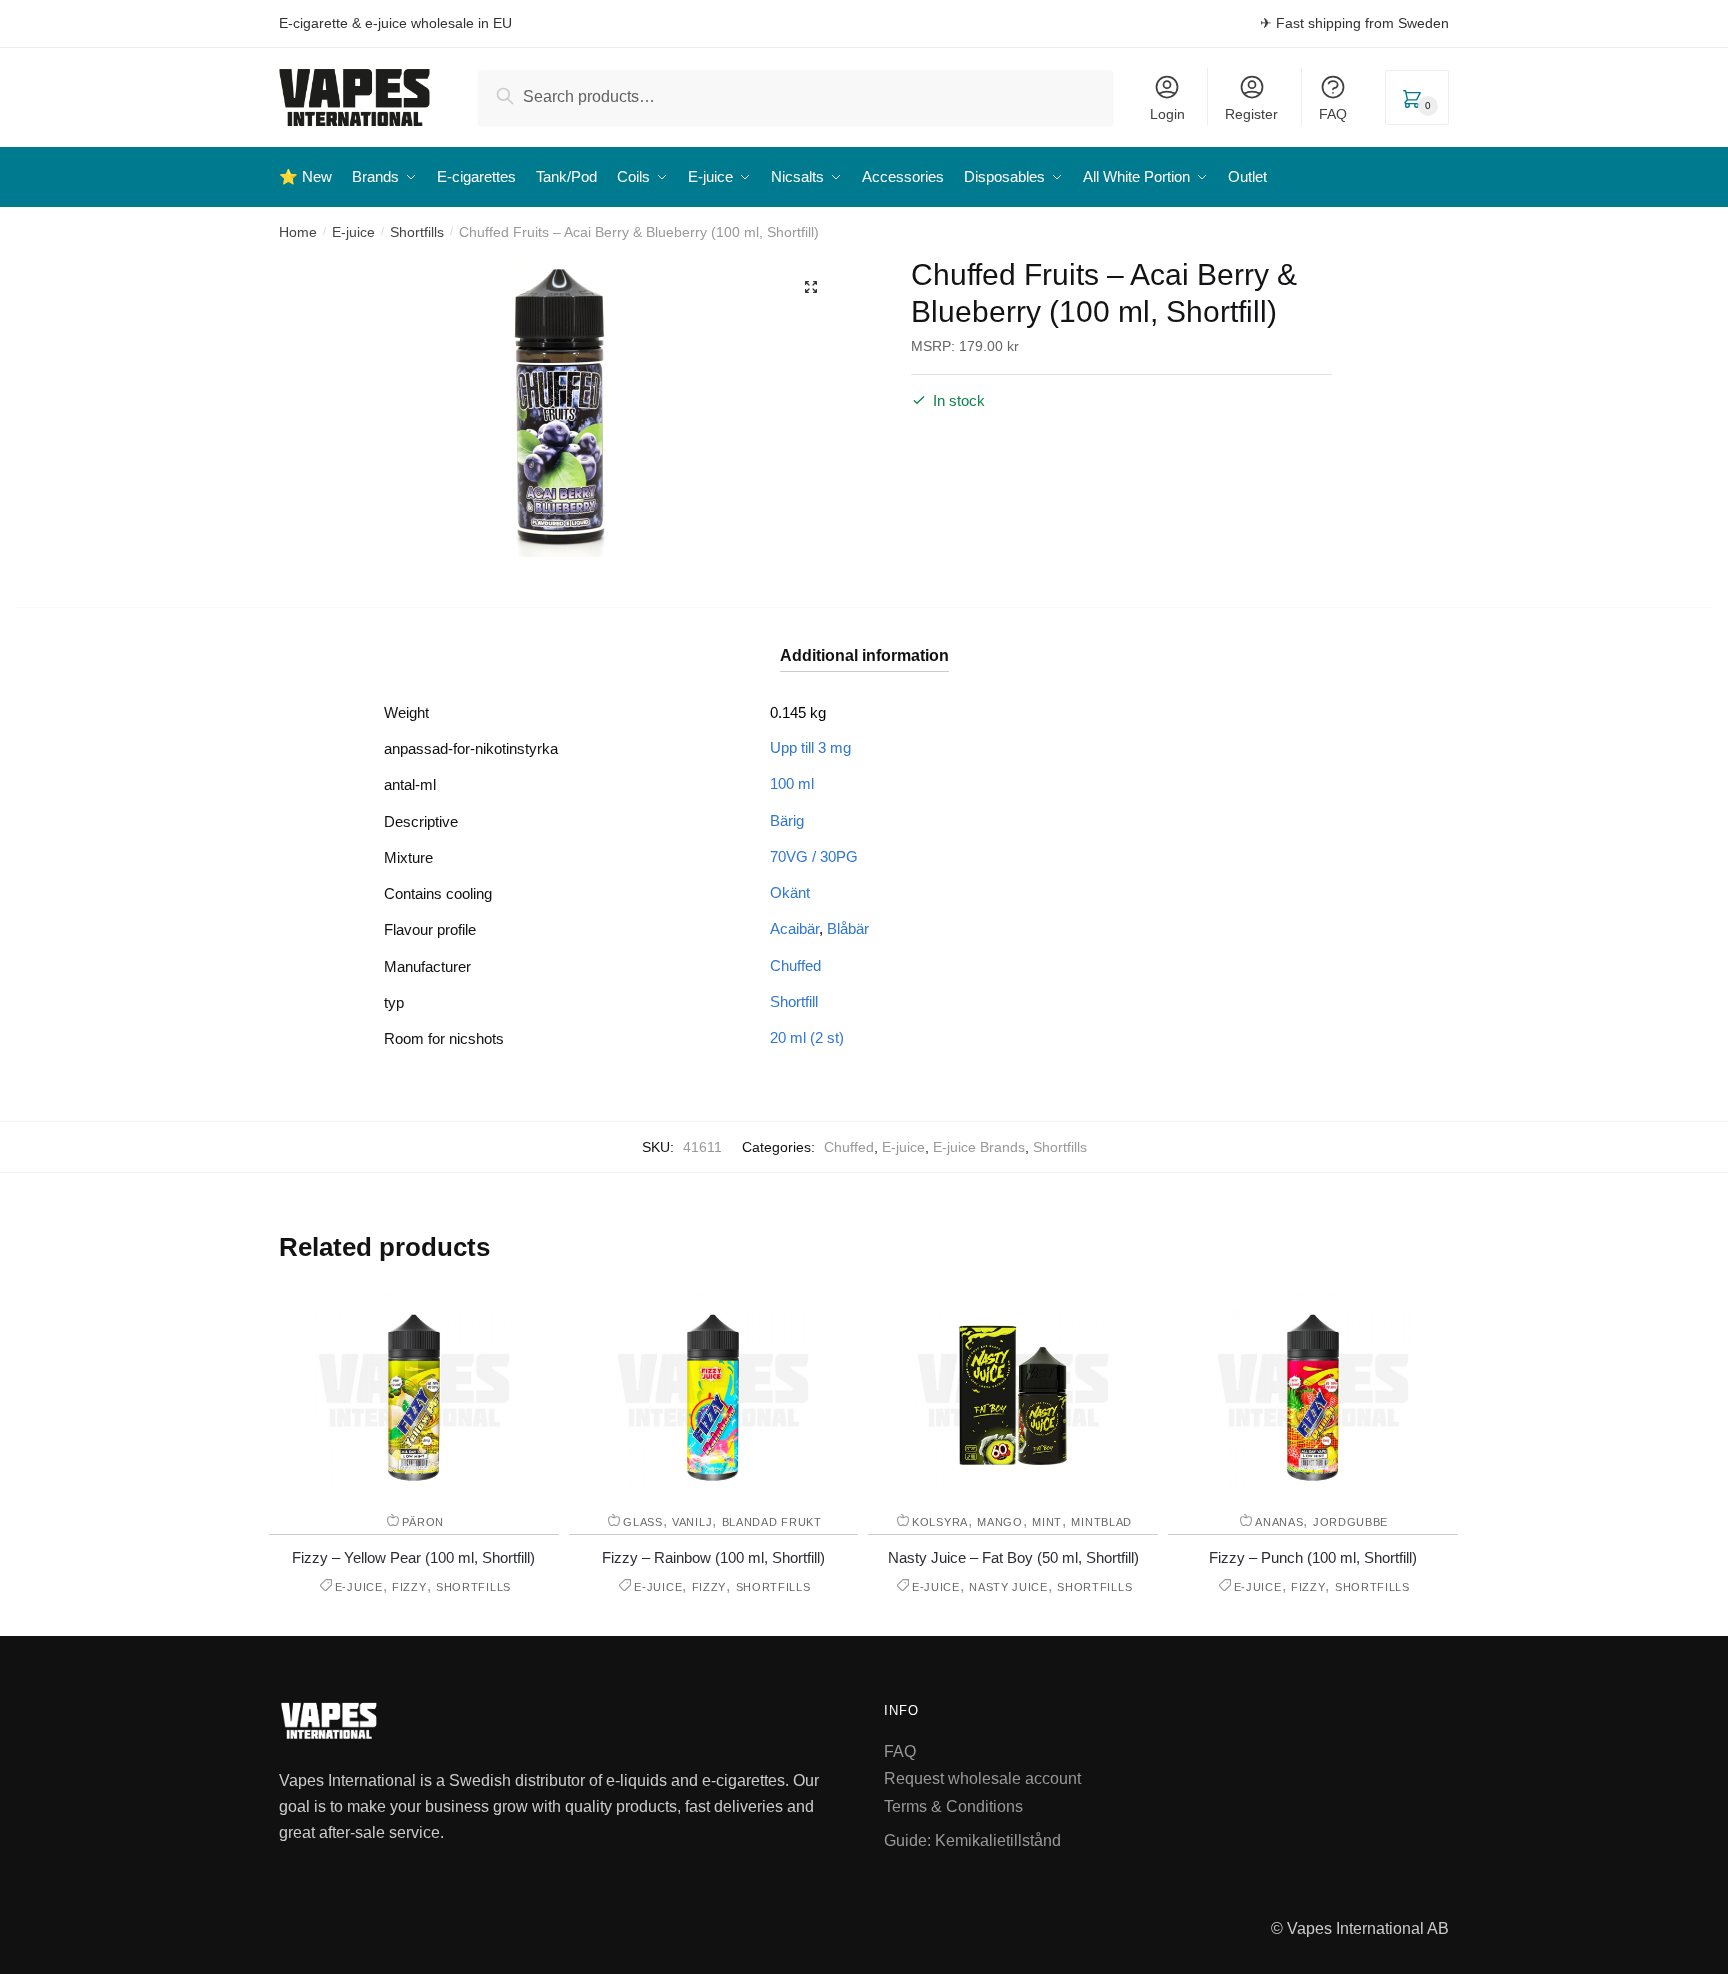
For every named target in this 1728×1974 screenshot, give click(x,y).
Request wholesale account (982, 1778)
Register (1251, 114)
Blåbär (848, 928)
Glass (643, 1522)
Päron (423, 1522)
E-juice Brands (979, 1147)
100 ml (792, 783)
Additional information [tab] (864, 655)
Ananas (1279, 1522)
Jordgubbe (1350, 1522)
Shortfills (417, 232)
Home (298, 232)
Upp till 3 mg (810, 747)
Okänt (790, 892)
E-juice (353, 232)
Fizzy (409, 1587)
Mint (1047, 1522)
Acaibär (794, 928)
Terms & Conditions (953, 1806)
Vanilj (692, 1522)
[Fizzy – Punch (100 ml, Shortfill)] (1313, 1390)
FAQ (1333, 114)
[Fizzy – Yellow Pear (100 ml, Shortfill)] (414, 1390)
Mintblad (1101, 1522)
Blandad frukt (772, 1522)
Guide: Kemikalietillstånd (972, 1840)
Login (1167, 114)
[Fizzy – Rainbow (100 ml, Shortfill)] (713, 1390)
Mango (1000, 1522)
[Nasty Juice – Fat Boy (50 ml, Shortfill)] (1013, 1390)
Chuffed (795, 965)
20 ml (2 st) (807, 1037)
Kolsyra (940, 1522)
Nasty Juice (1008, 1587)
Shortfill (794, 1001)
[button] (811, 287)
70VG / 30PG (814, 856)
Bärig (787, 820)
